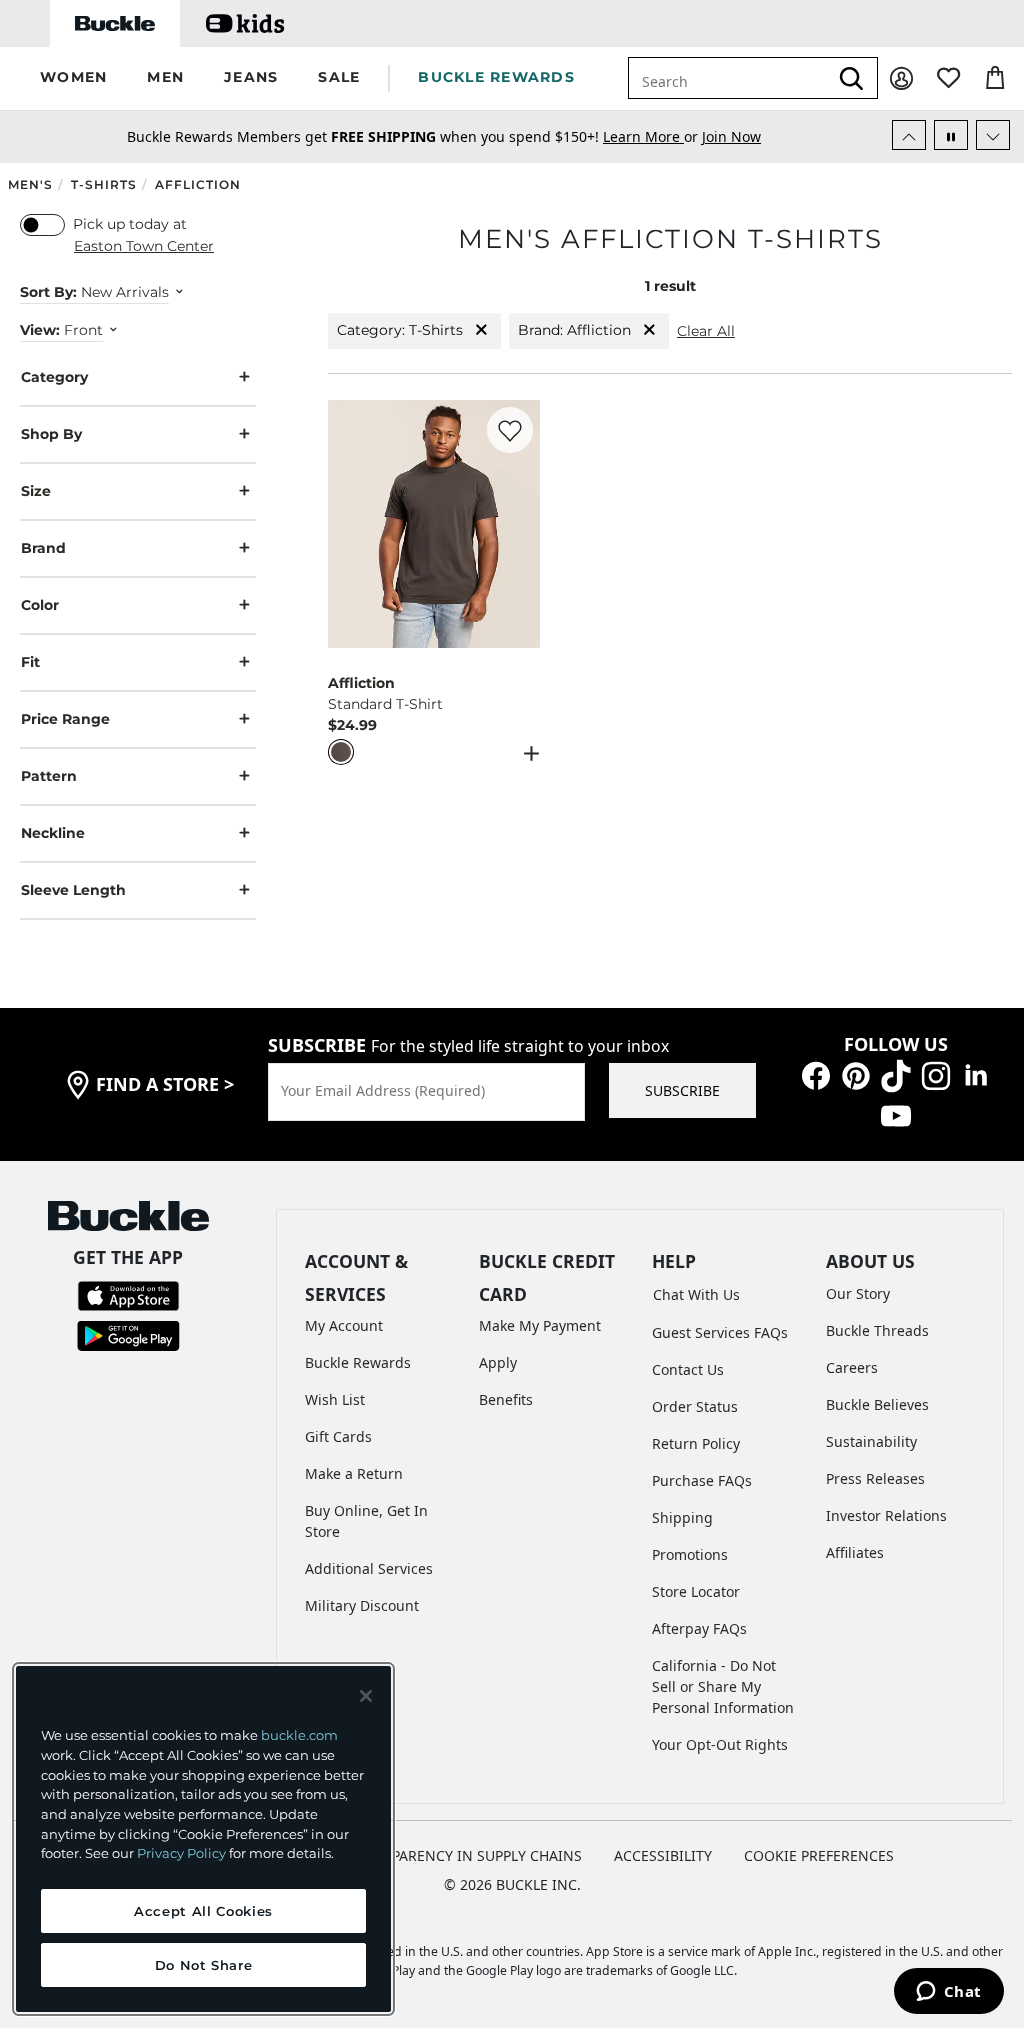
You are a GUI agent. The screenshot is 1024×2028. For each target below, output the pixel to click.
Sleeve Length (73, 890)
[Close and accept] (366, 1696)
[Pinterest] (856, 1073)
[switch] (42, 225)
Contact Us (688, 1369)
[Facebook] (816, 1073)
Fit (30, 662)
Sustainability (871, 1441)
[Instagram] (936, 1073)
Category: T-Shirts (400, 330)
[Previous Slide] (909, 135)
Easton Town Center (144, 246)
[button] (73, 78)
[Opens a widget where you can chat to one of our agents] (948, 1993)
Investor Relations (886, 1515)
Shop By (51, 434)
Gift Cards (338, 1436)
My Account (344, 1325)
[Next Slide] (993, 135)
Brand (43, 548)
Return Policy (696, 1443)
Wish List (335, 1399)
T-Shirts (104, 184)
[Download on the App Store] (128, 1294)
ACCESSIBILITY (663, 1855)
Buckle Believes (877, 1404)
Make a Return (354, 1473)
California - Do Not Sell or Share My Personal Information (723, 1686)
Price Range (65, 719)
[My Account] (901, 78)
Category (54, 377)
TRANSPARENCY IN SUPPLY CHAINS (464, 1855)
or (652, 136)
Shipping (682, 1517)
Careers (852, 1367)
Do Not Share (204, 1965)
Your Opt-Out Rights (720, 1744)
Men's (30, 184)
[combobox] (728, 78)
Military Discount (362, 1605)
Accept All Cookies (203, 1911)
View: (40, 330)
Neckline (53, 833)
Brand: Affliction (574, 330)
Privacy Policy (181, 1853)
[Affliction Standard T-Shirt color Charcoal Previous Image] (352, 524)
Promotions (690, 1554)
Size (36, 491)
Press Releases (875, 1478)
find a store (165, 1084)
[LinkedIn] (976, 1073)
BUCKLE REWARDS (496, 77)
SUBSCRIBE (682, 1090)
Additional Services (369, 1568)
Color (40, 605)
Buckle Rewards (358, 1362)
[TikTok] (896, 1073)
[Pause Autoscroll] (951, 135)
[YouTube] (896, 1113)
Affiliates (855, 1552)
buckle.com (299, 1735)
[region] (203, 1839)
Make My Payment (540, 1325)
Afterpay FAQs (699, 1628)
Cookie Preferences (819, 1855)
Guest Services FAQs (720, 1332)
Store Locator (696, 1591)
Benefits (506, 1399)
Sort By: (48, 292)
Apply (498, 1362)
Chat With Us (696, 1294)
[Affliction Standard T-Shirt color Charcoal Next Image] (516, 524)
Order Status (695, 1406)
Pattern (49, 776)
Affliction (198, 184)
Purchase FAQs (702, 1480)
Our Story (858, 1293)
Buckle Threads (877, 1330)
